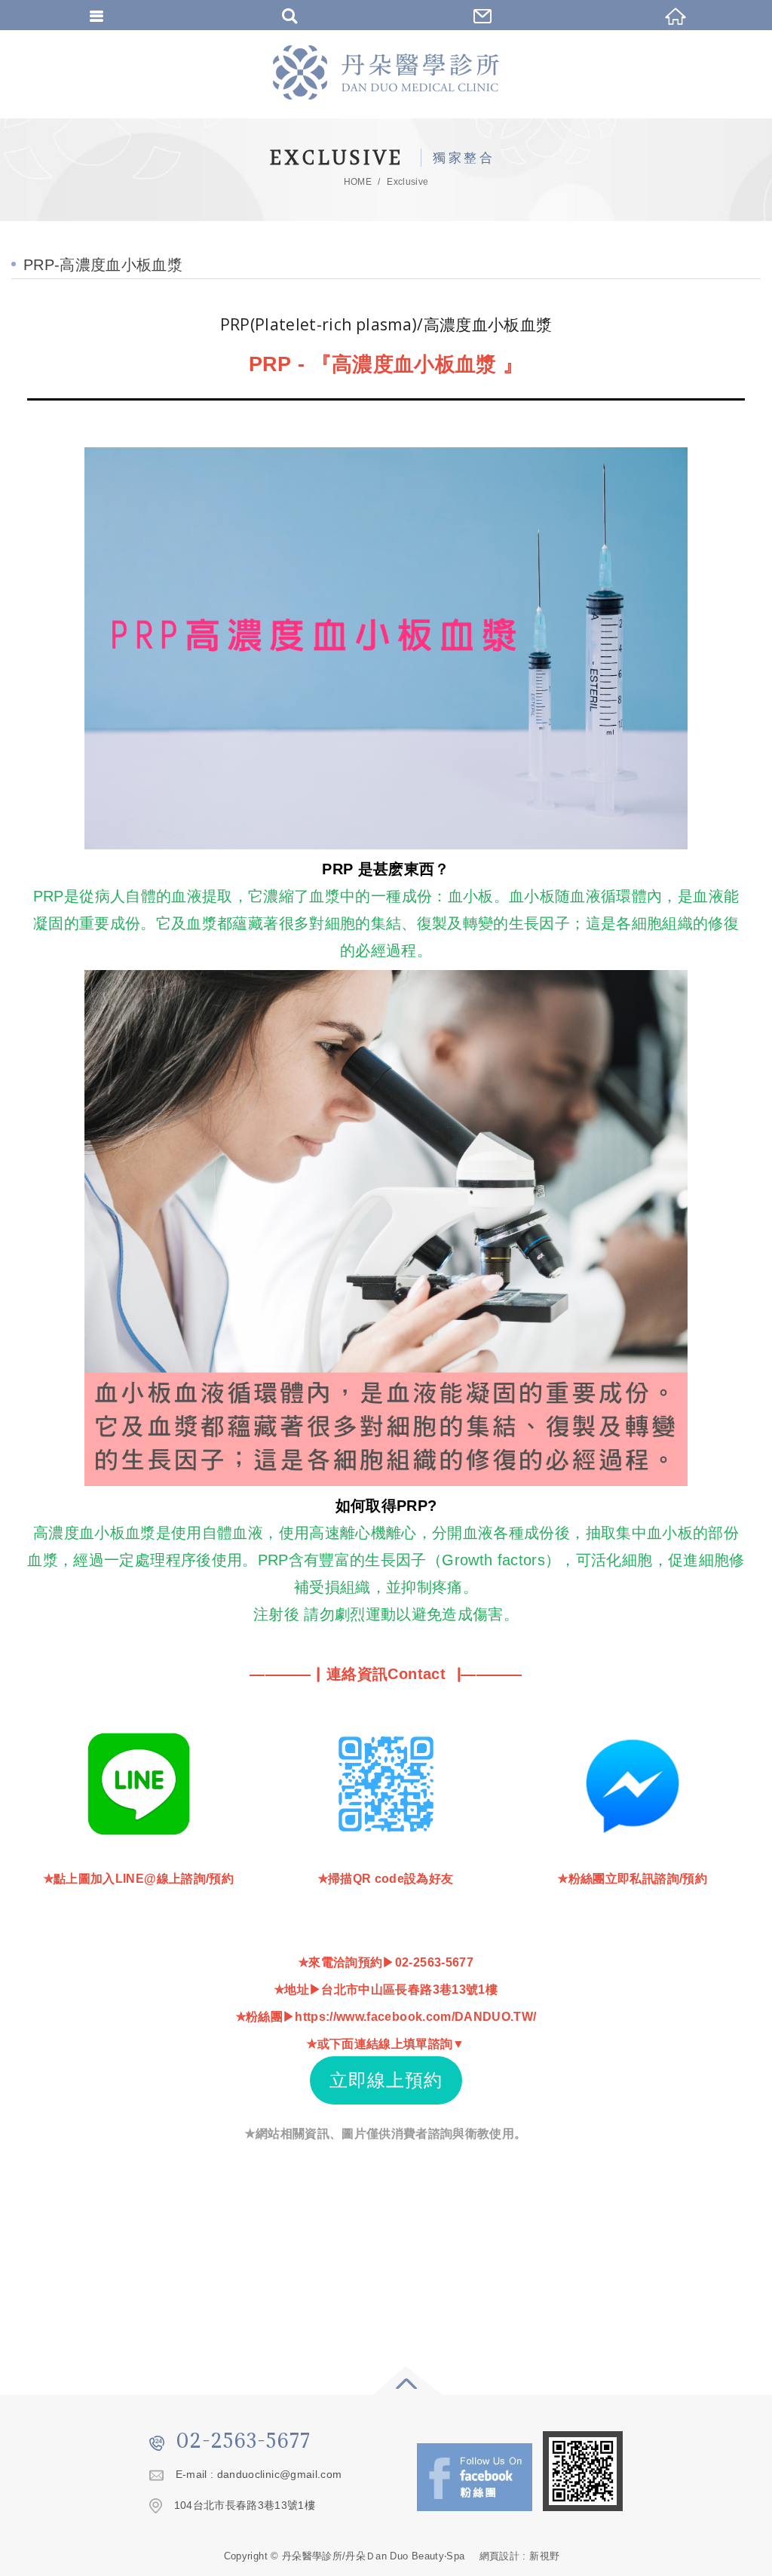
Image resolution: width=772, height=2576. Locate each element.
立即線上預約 (386, 2080)
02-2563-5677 (244, 2440)
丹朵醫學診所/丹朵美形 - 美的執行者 (386, 72)
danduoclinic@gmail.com (280, 2474)
